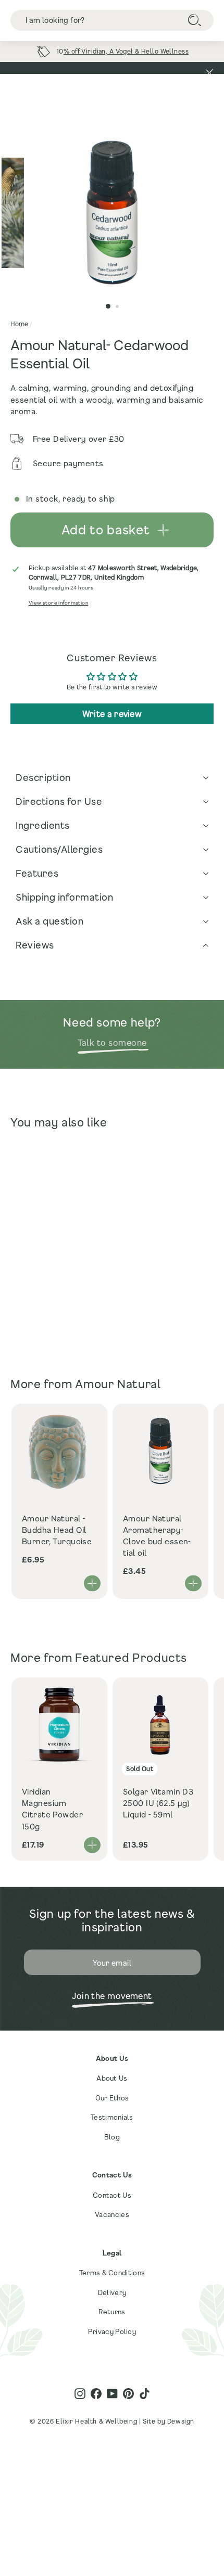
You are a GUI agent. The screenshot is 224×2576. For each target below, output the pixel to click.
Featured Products (131, 1657)
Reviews (35, 945)
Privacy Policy (112, 2331)
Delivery (112, 2292)
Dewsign (181, 2421)
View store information (58, 603)
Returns (112, 2312)
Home (19, 324)
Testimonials (112, 2117)
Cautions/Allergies (59, 849)
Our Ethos (112, 2098)
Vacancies (112, 2214)
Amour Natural (118, 1384)
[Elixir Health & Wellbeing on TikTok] (145, 2394)
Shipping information (64, 897)
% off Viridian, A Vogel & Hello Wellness (126, 51)
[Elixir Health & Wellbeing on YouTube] (112, 2394)
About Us (112, 2078)
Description (43, 777)
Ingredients (43, 825)
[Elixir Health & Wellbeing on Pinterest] (128, 2394)
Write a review (112, 714)
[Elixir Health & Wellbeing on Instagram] (80, 2394)
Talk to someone (112, 1042)
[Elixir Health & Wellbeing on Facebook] (96, 2394)
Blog (112, 2137)
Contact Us (112, 2195)
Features (37, 873)
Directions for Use (59, 801)
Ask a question (49, 921)
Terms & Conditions (112, 2273)
